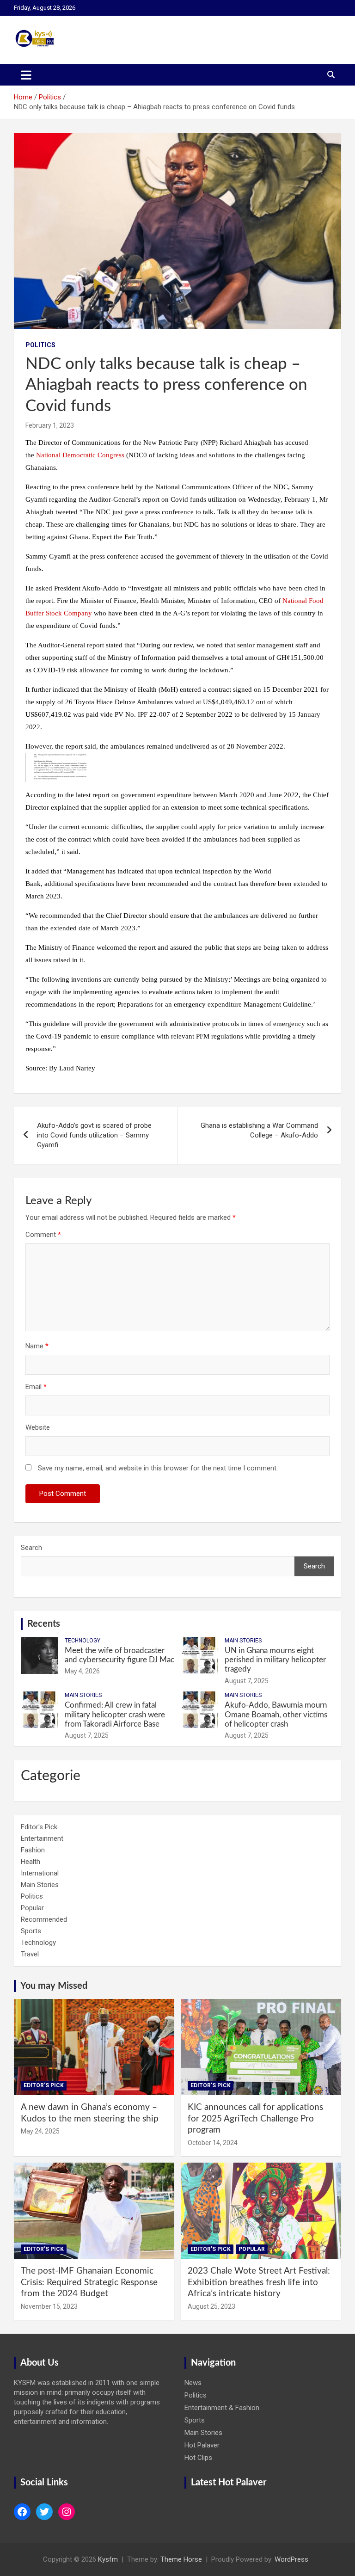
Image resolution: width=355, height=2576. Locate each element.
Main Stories (243, 1641)
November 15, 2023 (49, 2306)
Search (31, 1548)
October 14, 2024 (213, 2143)
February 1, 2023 (50, 425)
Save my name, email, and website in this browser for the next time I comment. (158, 1468)
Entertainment (42, 1838)
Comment (43, 1235)
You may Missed (54, 1986)
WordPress (291, 2559)
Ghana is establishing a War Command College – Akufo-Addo (259, 1130)
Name (37, 1346)
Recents (44, 1624)
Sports (31, 1931)
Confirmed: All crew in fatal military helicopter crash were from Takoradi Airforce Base (115, 1715)
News (193, 2383)
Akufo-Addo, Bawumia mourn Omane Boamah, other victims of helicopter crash (276, 1715)
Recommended (44, 1919)
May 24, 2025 (40, 2131)
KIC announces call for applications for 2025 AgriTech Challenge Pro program (255, 2119)
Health (31, 1862)
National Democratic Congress (80, 455)
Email (36, 1387)
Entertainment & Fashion (222, 2408)
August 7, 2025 (247, 1681)
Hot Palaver (202, 2445)
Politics (40, 345)
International (40, 1873)
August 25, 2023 (211, 2306)
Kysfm (108, 2559)
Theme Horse (181, 2559)
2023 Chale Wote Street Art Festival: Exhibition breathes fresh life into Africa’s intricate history (259, 2282)
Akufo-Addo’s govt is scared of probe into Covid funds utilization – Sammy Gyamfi (94, 1135)
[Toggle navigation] (26, 75)
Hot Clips (198, 2458)
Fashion (33, 1850)
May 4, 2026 (82, 1671)
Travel (30, 1954)
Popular (32, 1908)
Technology (83, 1641)
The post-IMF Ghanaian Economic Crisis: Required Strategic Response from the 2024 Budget (89, 2282)
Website (38, 1427)
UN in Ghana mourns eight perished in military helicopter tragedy (275, 1660)
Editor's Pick (39, 1827)
